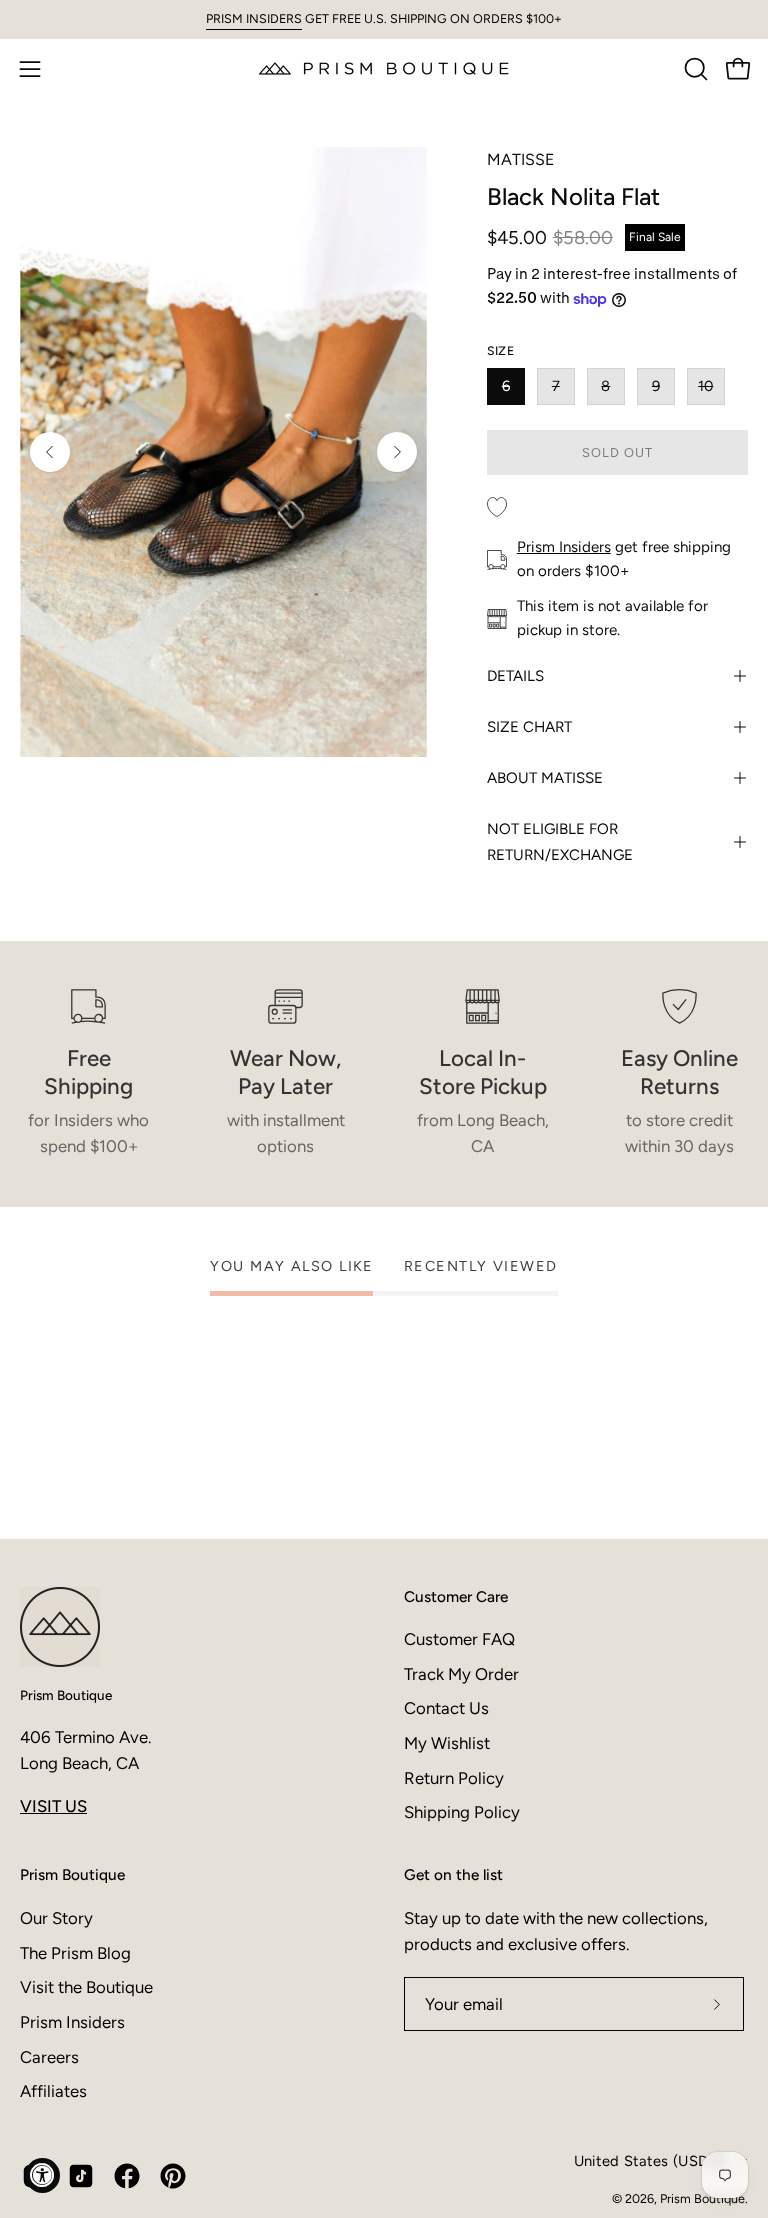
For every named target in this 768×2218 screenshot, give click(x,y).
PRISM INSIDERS (254, 18)
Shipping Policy (462, 1812)
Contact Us (446, 1708)
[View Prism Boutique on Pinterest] (173, 2176)
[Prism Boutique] (384, 68)
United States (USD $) (650, 2161)
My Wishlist (447, 1743)
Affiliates (53, 2091)
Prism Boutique (66, 1695)
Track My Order (461, 1674)
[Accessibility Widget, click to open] (42, 2175)
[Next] (397, 452)
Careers (49, 2056)
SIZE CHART (529, 727)
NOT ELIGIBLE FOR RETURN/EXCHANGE (560, 842)
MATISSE (520, 159)
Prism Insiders (564, 547)
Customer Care (456, 1596)
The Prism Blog (75, 1952)
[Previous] (50, 452)
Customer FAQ (459, 1639)
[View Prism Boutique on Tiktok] (81, 2176)
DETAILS (515, 676)
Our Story (56, 1918)
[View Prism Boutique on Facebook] (127, 2176)
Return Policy (454, 1778)
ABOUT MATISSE (545, 778)
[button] (694, 69)
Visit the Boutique (86, 1987)
